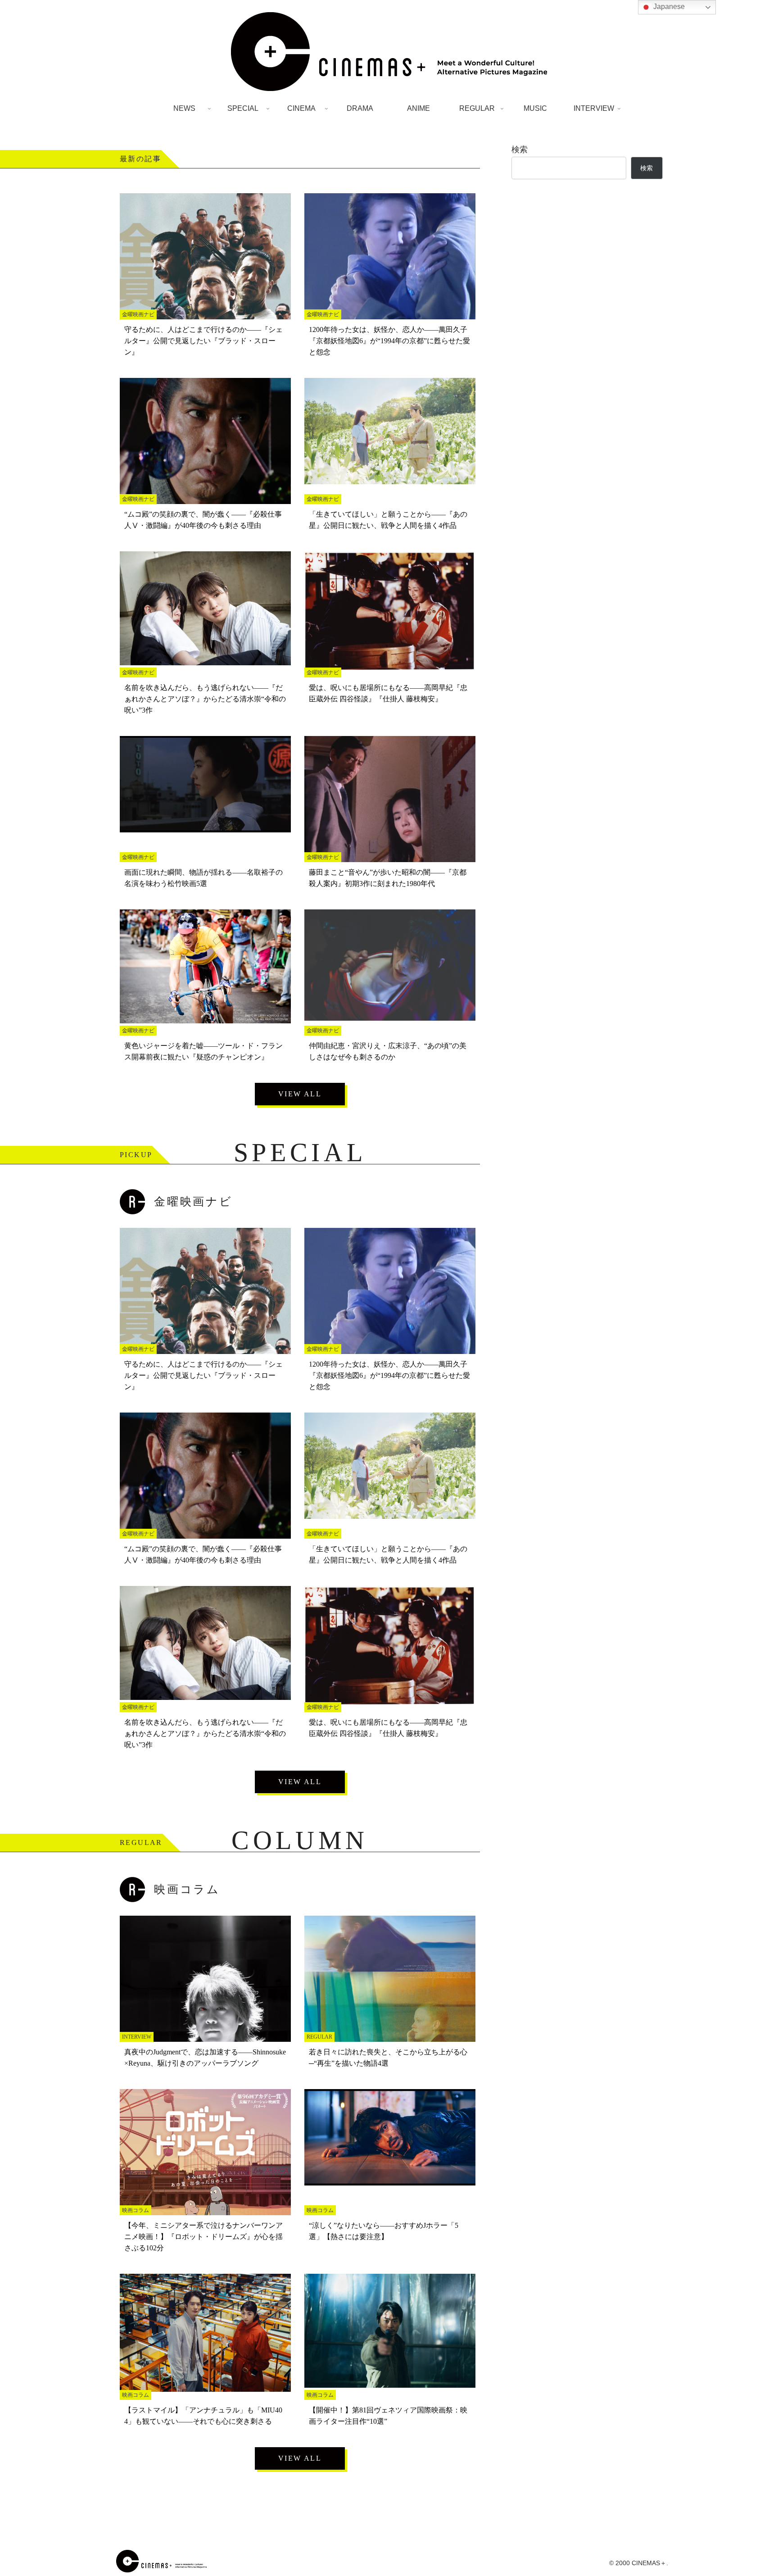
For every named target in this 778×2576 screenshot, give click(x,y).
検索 (520, 150)
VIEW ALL (300, 1094)
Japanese (668, 7)
